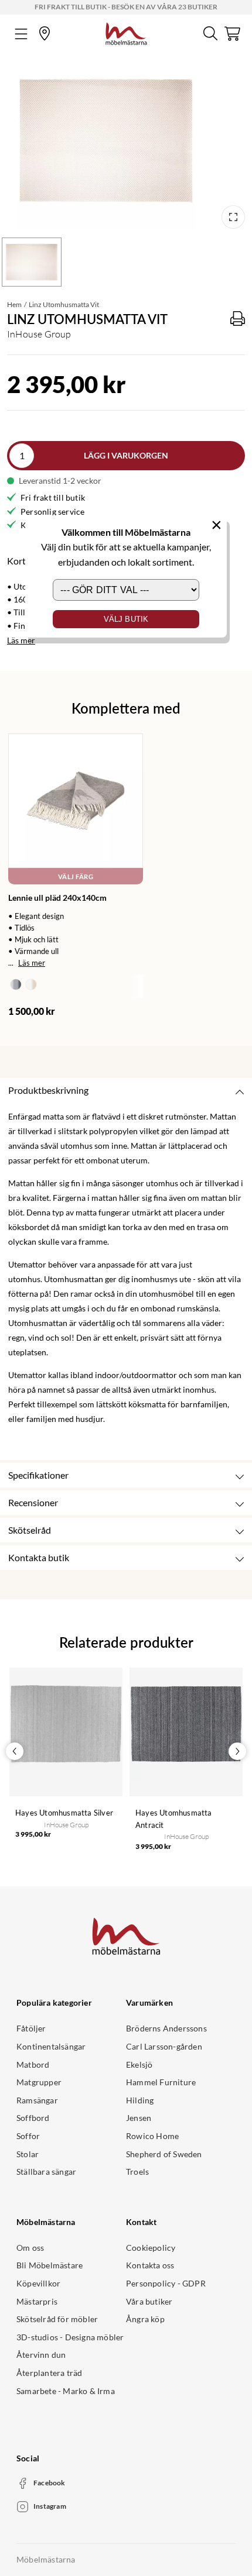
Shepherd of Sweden (164, 2154)
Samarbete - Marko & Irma (66, 2391)
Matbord (33, 2064)
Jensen (139, 2118)
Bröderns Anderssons (166, 2028)
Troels (137, 2172)
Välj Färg (76, 877)
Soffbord (33, 2118)
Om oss (30, 2248)
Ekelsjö (139, 2064)
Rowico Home (152, 2136)
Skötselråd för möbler (57, 2319)
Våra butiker (149, 2301)
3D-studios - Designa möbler (70, 2337)
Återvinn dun (41, 2355)
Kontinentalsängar (51, 2046)
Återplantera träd (49, 2373)
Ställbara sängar (46, 2172)
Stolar (28, 2154)
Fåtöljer (31, 2028)
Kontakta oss (150, 2265)
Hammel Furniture (161, 2082)
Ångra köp (145, 2319)
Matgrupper (39, 2082)
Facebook (50, 2483)
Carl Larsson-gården (164, 2046)
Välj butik (126, 619)
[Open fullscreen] (233, 217)
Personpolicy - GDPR (166, 2283)
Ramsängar (37, 2100)
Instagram (50, 2506)
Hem (14, 304)
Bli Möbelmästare (50, 2265)
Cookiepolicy (151, 2248)
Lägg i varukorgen (126, 455)
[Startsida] (126, 32)
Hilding (140, 2100)
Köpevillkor (38, 2283)
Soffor (28, 2136)
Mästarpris (37, 2301)
